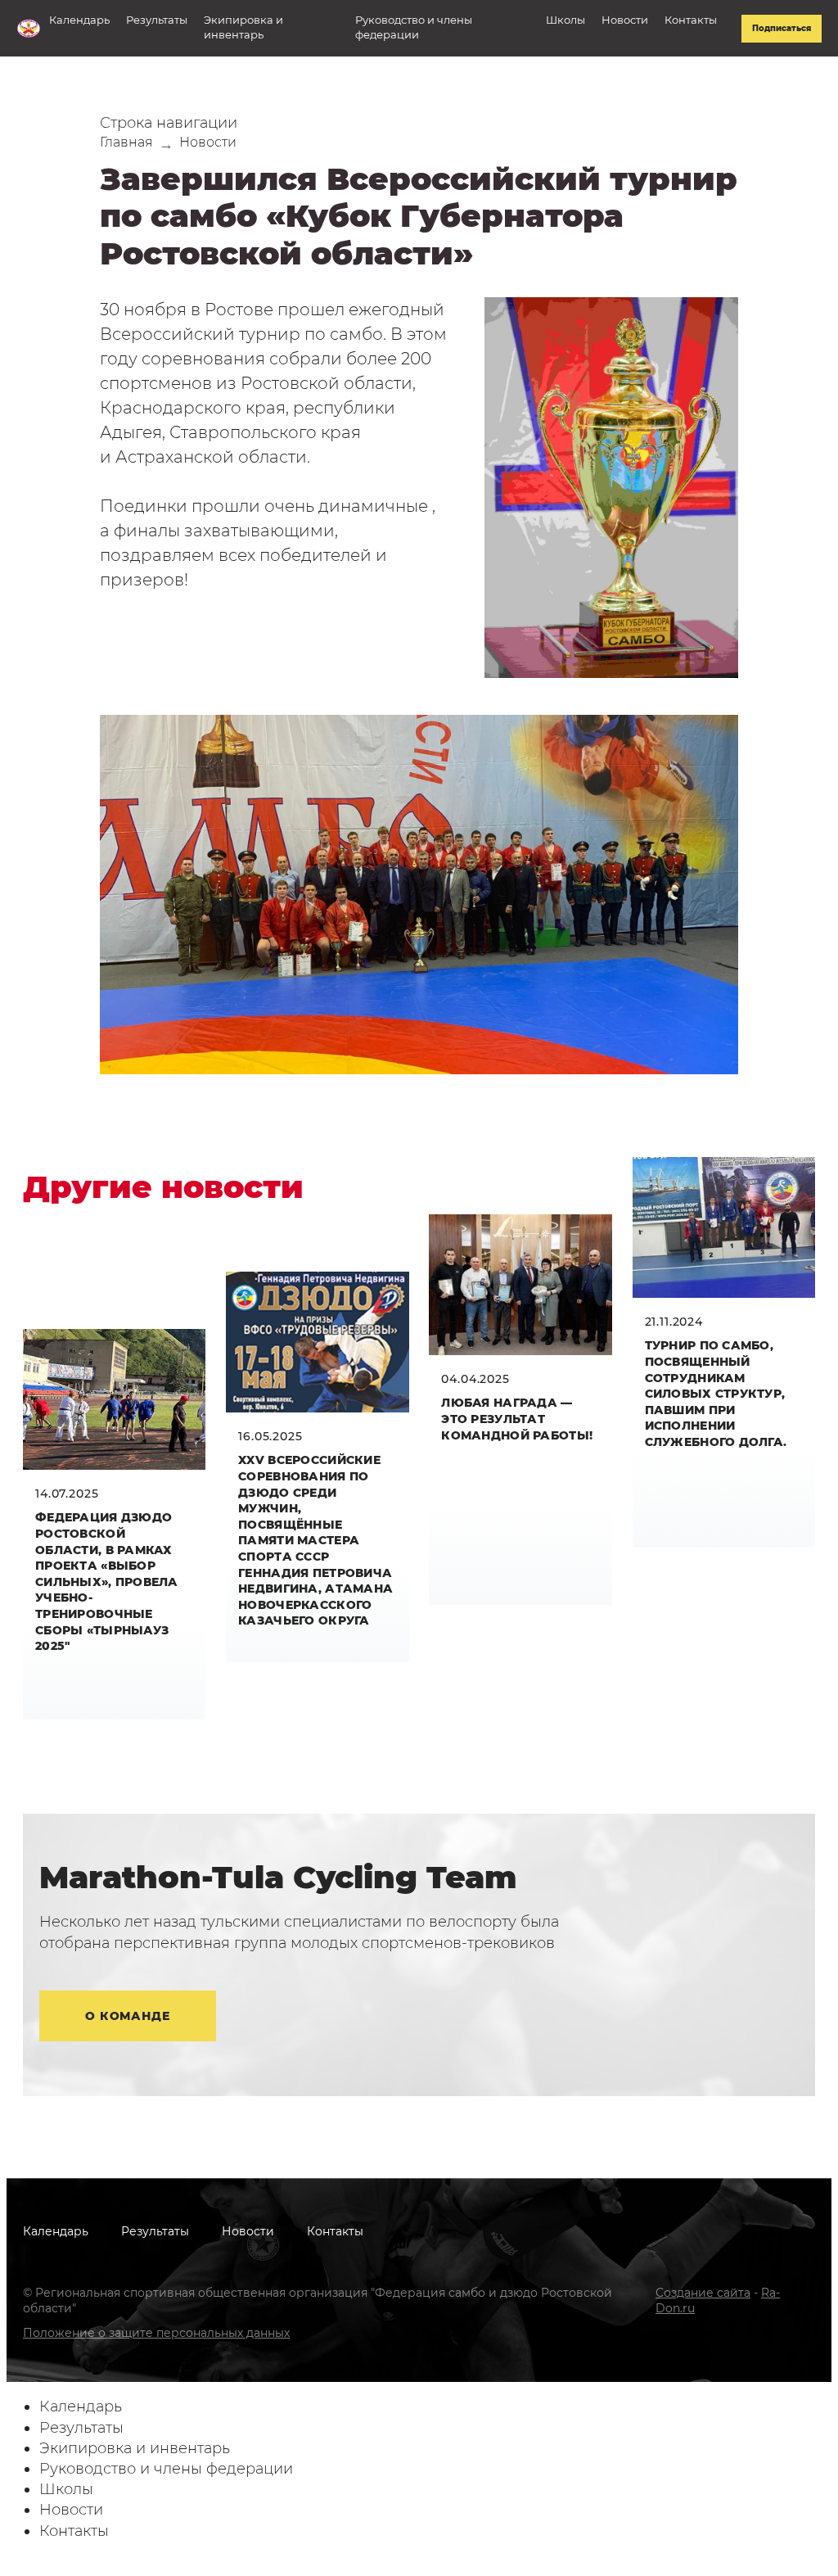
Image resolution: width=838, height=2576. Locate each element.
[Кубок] (611, 488)
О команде (128, 2016)
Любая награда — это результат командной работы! (517, 1419)
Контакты (691, 20)
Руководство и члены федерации (414, 27)
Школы (565, 20)
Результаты (157, 20)
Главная (126, 142)
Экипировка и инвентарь (243, 27)
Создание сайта (703, 2293)
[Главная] (29, 28)
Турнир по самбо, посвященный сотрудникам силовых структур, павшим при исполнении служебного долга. (716, 1394)
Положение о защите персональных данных (156, 2333)
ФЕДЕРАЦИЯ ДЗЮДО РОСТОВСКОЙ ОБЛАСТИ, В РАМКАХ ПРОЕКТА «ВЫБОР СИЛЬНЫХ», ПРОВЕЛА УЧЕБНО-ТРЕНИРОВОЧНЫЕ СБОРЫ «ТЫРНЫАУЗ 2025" (107, 1582)
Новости (625, 20)
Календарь (79, 20)
